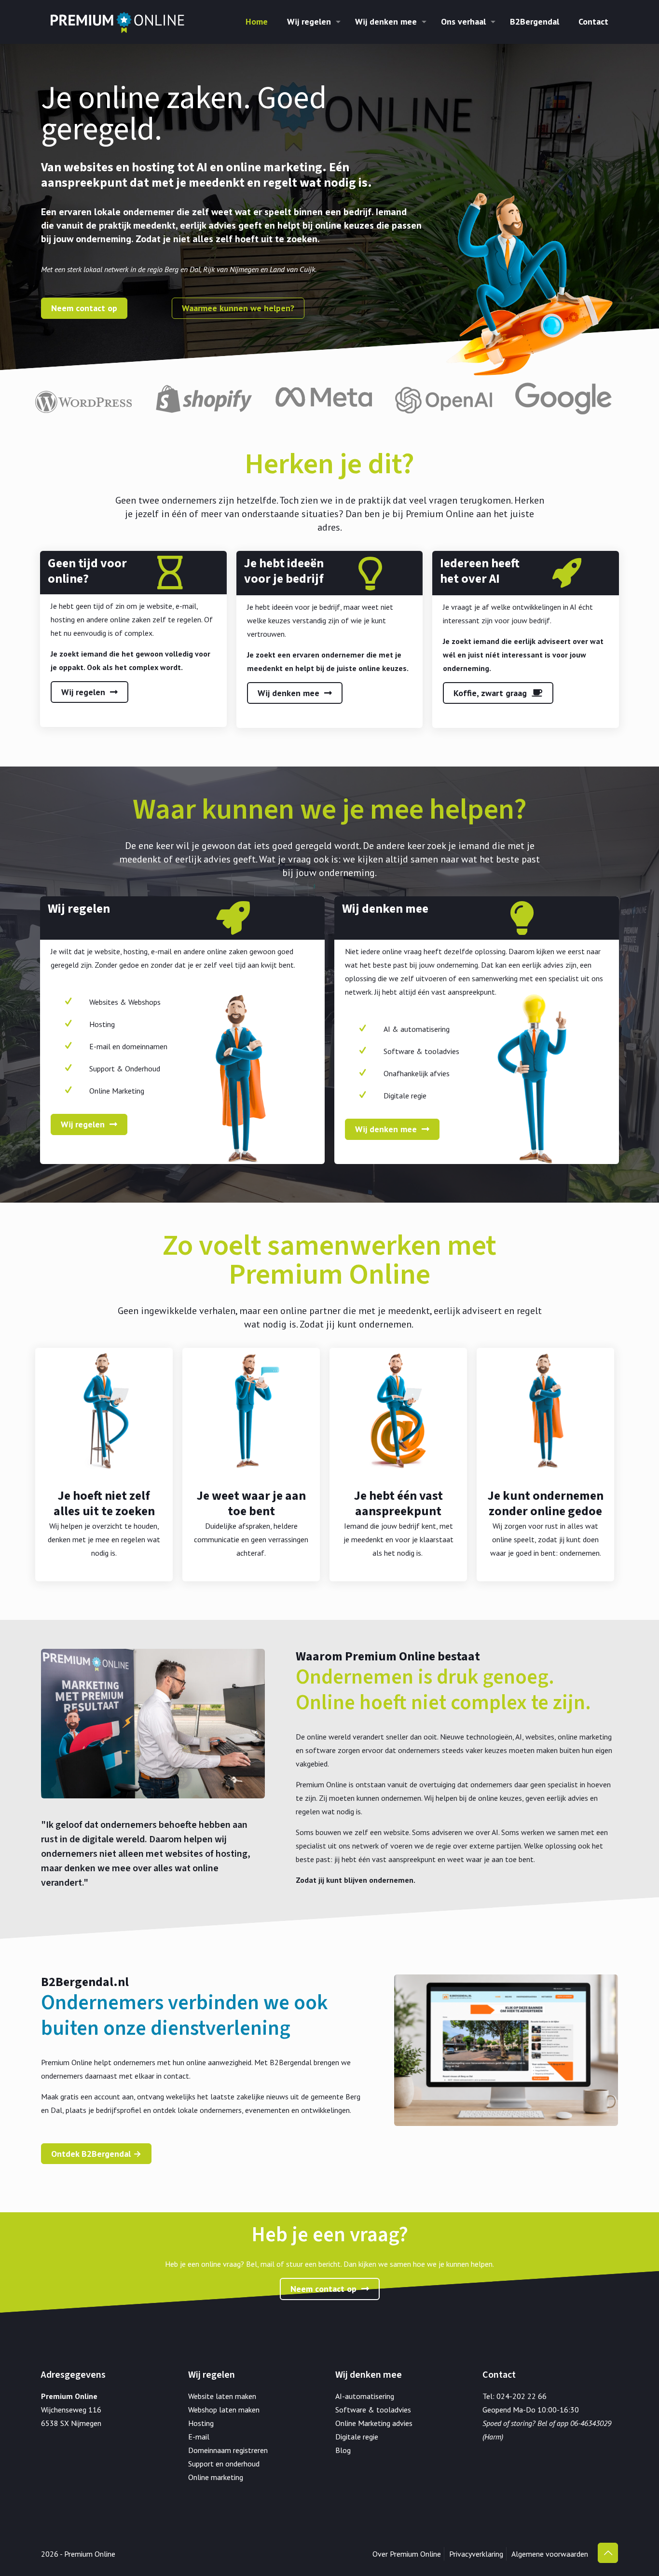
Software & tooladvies (373, 2410)
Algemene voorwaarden (550, 2554)
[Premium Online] (117, 22)
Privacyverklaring (476, 2554)
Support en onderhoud (224, 2464)
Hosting (201, 2423)
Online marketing (216, 2477)
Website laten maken (222, 2396)
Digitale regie (357, 2437)
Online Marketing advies (374, 2423)
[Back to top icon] (608, 2553)
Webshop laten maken (224, 2410)
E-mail (199, 2437)
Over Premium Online (407, 2554)
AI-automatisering (365, 2396)
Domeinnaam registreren (228, 2450)
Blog (343, 2450)
